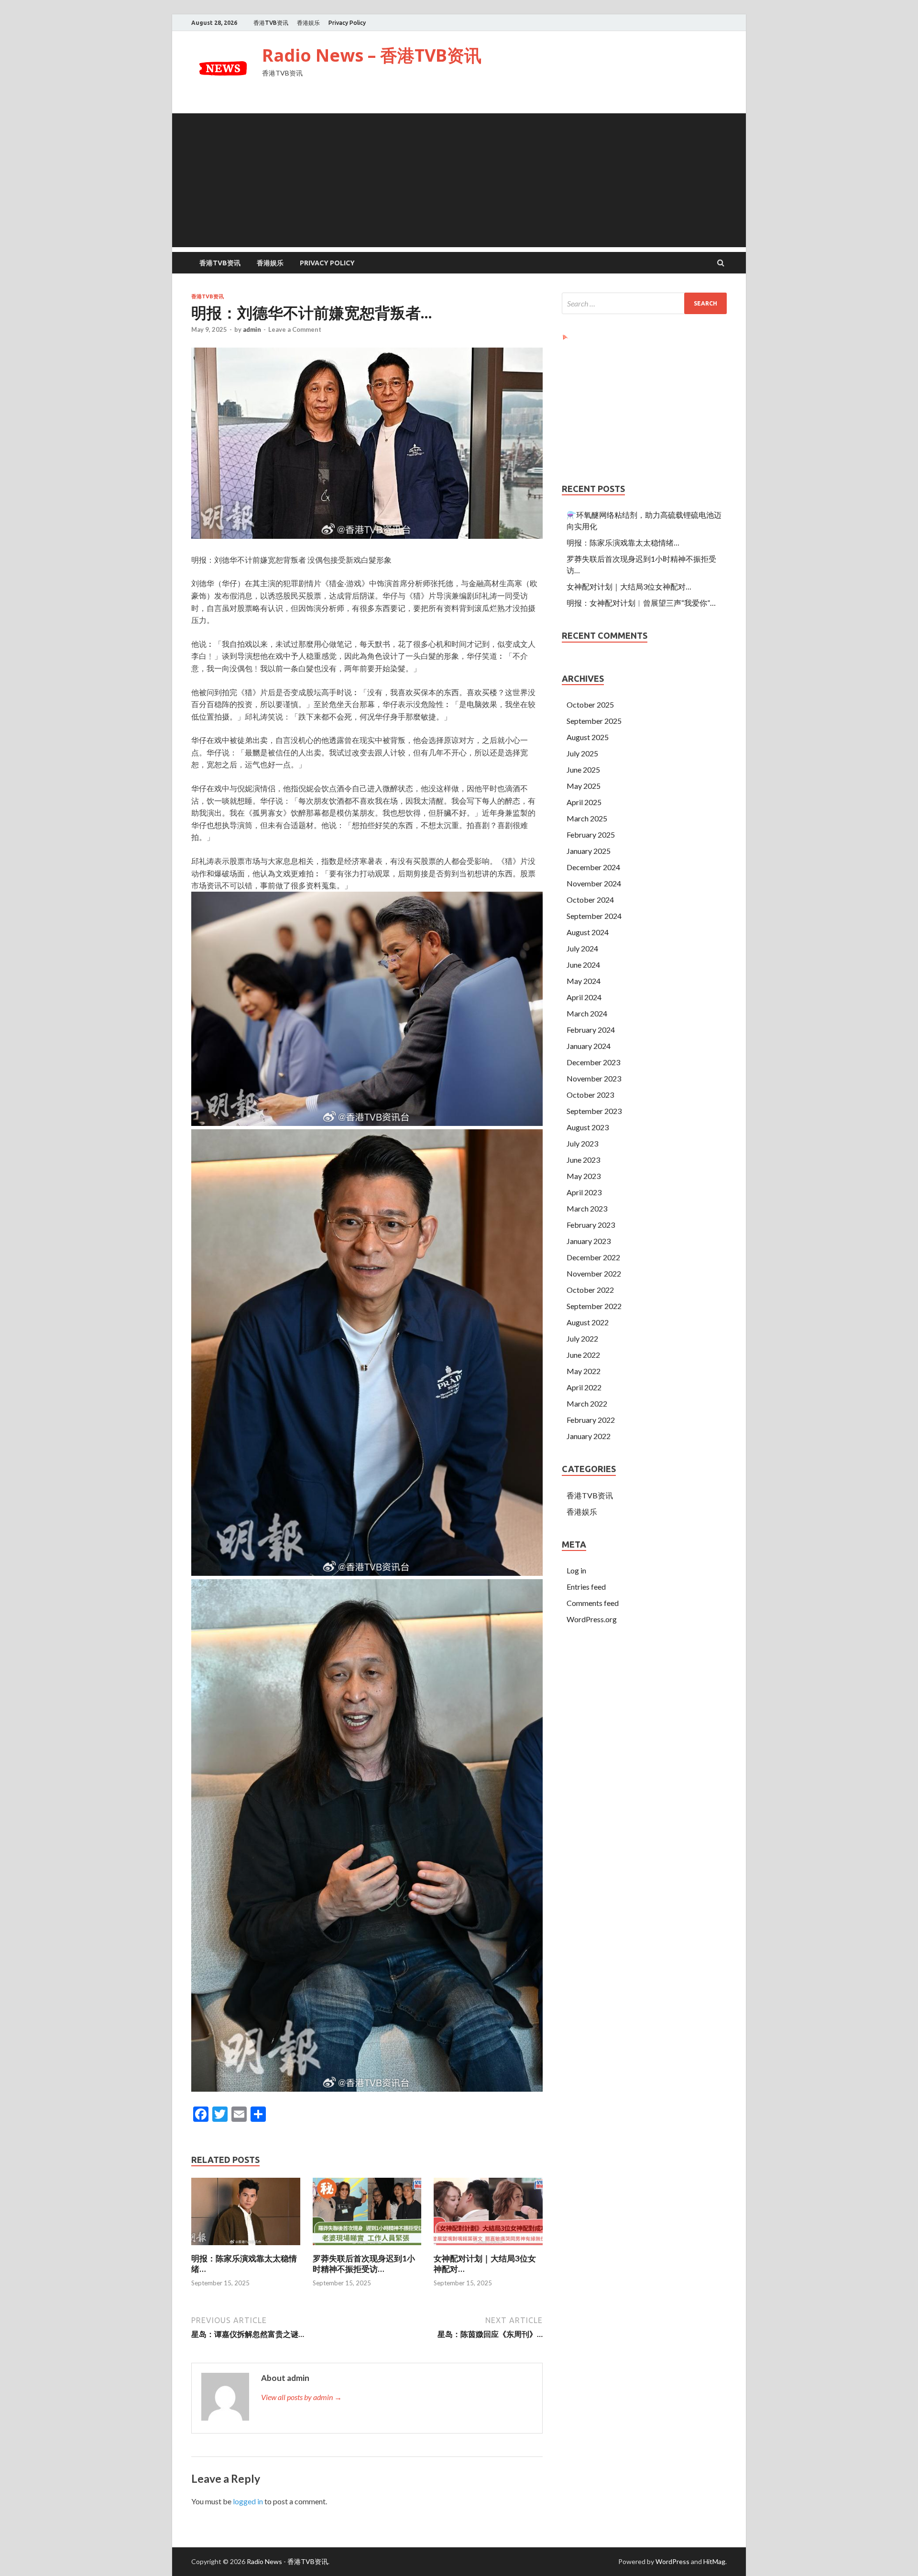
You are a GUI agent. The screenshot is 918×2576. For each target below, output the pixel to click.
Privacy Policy (347, 23)
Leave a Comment (295, 329)
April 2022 (584, 1387)
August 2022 (588, 1322)
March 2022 (587, 1403)
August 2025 (588, 737)
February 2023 (591, 1225)
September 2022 (594, 1306)
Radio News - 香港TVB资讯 (287, 2561)
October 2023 (590, 1095)
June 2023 (583, 1160)
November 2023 (594, 1078)
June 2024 (583, 965)
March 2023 (587, 1208)
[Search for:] (644, 303)
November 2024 (594, 883)
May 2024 (584, 981)
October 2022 (590, 1290)
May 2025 (584, 786)
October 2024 (590, 900)
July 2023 (582, 1143)
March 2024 (587, 1013)
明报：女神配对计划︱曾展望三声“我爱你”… (641, 603)
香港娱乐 (308, 23)
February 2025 (591, 835)
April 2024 (584, 997)
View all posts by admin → (301, 2397)
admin (252, 329)
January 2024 (589, 1046)
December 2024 (593, 867)
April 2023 (584, 1192)
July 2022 (582, 1338)
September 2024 (594, 916)
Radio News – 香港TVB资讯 (372, 55)
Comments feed (593, 1603)
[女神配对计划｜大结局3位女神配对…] (488, 2247)
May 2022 (584, 1371)
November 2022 (594, 1273)
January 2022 (589, 1436)
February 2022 (591, 1420)
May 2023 (584, 1176)
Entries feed (586, 1587)
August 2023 (588, 1127)
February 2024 (591, 1030)
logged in (248, 2501)
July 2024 (582, 948)
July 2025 (582, 753)
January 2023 (589, 1241)
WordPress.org (592, 1619)
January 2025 (589, 851)
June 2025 (583, 770)
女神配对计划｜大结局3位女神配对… (629, 586)
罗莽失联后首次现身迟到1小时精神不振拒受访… (364, 2264)
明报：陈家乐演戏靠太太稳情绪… (623, 542)
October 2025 (590, 704)
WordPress (672, 2561)
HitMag (714, 2561)
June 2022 (583, 1355)
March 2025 (587, 818)
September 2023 (594, 1111)
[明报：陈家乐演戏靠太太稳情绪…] (246, 2247)
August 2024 (588, 932)
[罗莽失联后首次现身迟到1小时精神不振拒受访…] (367, 2247)
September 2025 (594, 721)
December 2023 (593, 1062)
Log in (576, 1570)
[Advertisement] (459, 180)
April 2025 (584, 802)
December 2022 (593, 1257)
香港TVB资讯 (271, 23)
